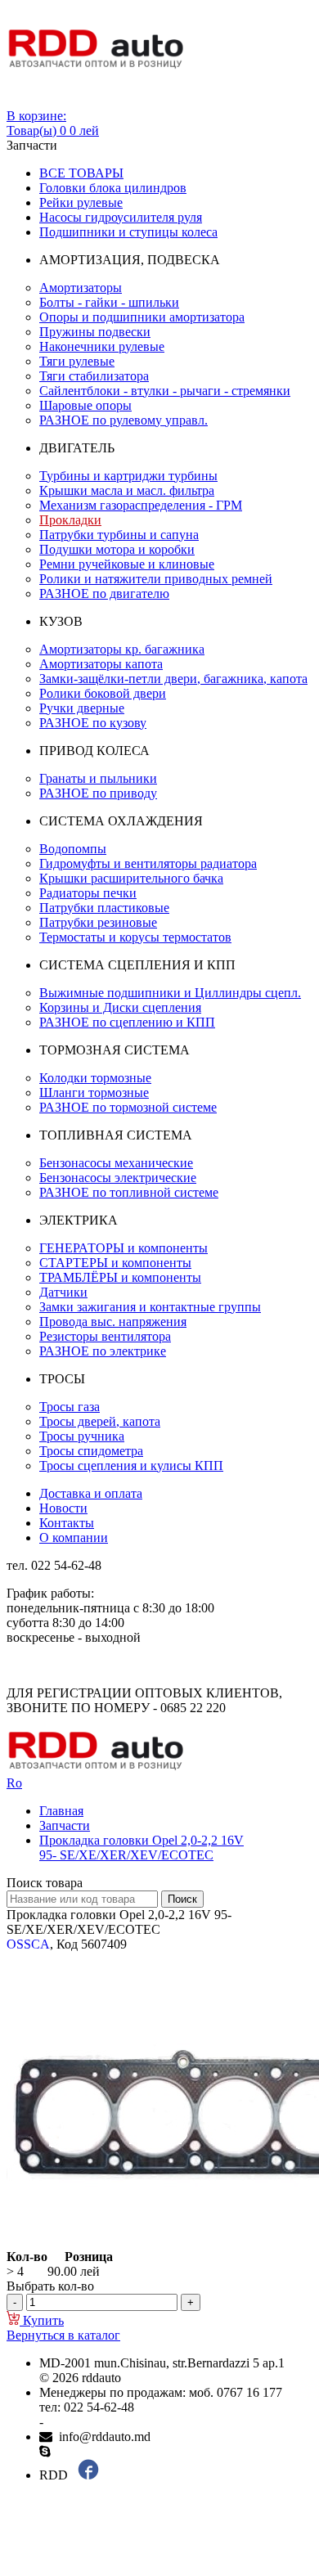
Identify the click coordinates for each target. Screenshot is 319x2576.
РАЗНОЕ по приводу (98, 793)
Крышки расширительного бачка (131, 878)
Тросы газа (70, 1407)
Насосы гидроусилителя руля (121, 217)
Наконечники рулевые (102, 346)
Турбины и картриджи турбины (128, 476)
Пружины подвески (95, 332)
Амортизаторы (81, 288)
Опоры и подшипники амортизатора (142, 317)
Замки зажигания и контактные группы (150, 1307)
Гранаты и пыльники (98, 778)
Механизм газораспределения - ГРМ (141, 505)
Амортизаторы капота (101, 664)
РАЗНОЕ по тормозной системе (128, 1107)
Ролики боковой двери (103, 693)
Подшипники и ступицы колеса (128, 232)
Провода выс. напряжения (113, 1322)
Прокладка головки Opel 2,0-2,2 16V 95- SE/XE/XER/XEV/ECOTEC (142, 1848)
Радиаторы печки (88, 893)
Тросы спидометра (91, 1451)
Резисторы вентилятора (105, 1336)
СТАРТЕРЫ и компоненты (115, 1263)
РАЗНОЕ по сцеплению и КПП (127, 1022)
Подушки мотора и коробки (117, 549)
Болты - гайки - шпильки (109, 302)
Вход (20, 101)
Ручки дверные (82, 708)
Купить (42, 2320)
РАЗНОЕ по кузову (93, 723)
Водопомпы (73, 849)
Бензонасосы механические (116, 1163)
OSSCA (28, 1944)
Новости (63, 1508)
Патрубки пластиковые (104, 908)
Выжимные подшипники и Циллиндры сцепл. (170, 993)
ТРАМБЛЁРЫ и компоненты (120, 1277)
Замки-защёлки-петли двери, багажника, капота (173, 679)
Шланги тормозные (94, 1092)
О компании (74, 1538)
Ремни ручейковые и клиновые (127, 564)
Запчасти (65, 1825)
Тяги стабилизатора (94, 376)
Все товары (81, 173)
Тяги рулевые (77, 361)
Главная (61, 1811)
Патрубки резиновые (98, 922)
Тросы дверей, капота (100, 1421)
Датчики (63, 1292)
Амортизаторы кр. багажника (122, 649)
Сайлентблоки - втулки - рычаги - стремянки (165, 391)
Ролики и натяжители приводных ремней (156, 579)
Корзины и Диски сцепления (120, 1007)
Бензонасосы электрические (118, 1178)
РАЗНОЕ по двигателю (104, 593)
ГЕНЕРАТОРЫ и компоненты (124, 1248)
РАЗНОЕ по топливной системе (129, 1192)
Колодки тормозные (95, 1078)
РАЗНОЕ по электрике (103, 1351)
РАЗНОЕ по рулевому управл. (124, 420)
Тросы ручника (82, 1436)
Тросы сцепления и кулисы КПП (131, 1466)
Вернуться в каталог (63, 2335)
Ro (14, 1783)
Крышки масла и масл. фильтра (127, 490)
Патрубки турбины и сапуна (119, 535)
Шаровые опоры (85, 405)
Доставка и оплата (91, 1493)
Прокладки (70, 520)
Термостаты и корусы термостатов (135, 937)
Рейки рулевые (81, 202)
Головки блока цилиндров (113, 188)
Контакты (67, 1523)
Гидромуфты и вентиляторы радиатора (148, 863)
